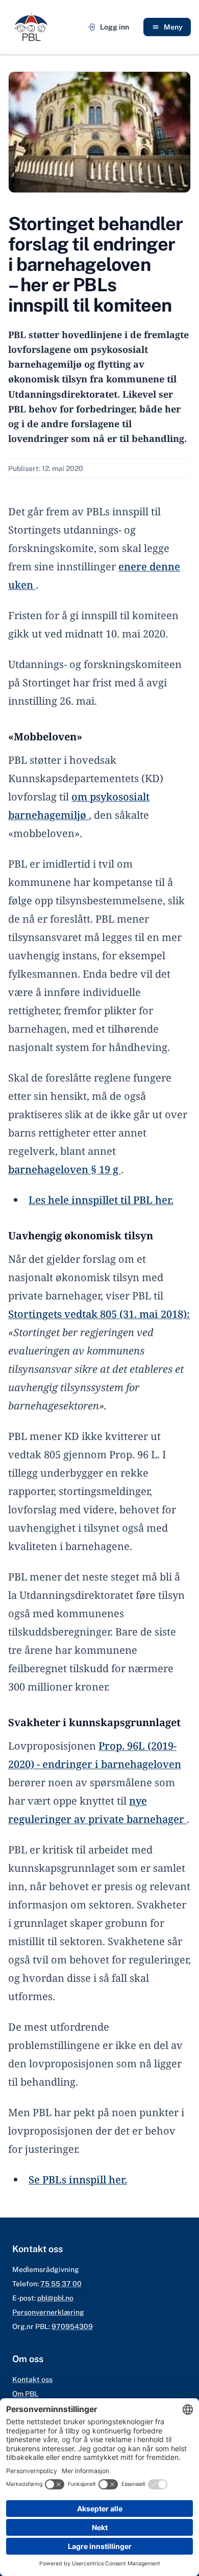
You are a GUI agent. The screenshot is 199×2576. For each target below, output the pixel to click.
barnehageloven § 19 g (65, 1169)
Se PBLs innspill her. (78, 2180)
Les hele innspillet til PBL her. (101, 1200)
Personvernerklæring (48, 2312)
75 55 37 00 (61, 2284)
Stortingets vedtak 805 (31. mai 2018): (99, 1314)
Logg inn (115, 27)
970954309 (72, 2326)
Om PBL (25, 2394)
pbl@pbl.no (55, 2298)
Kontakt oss (32, 2379)
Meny (173, 27)
